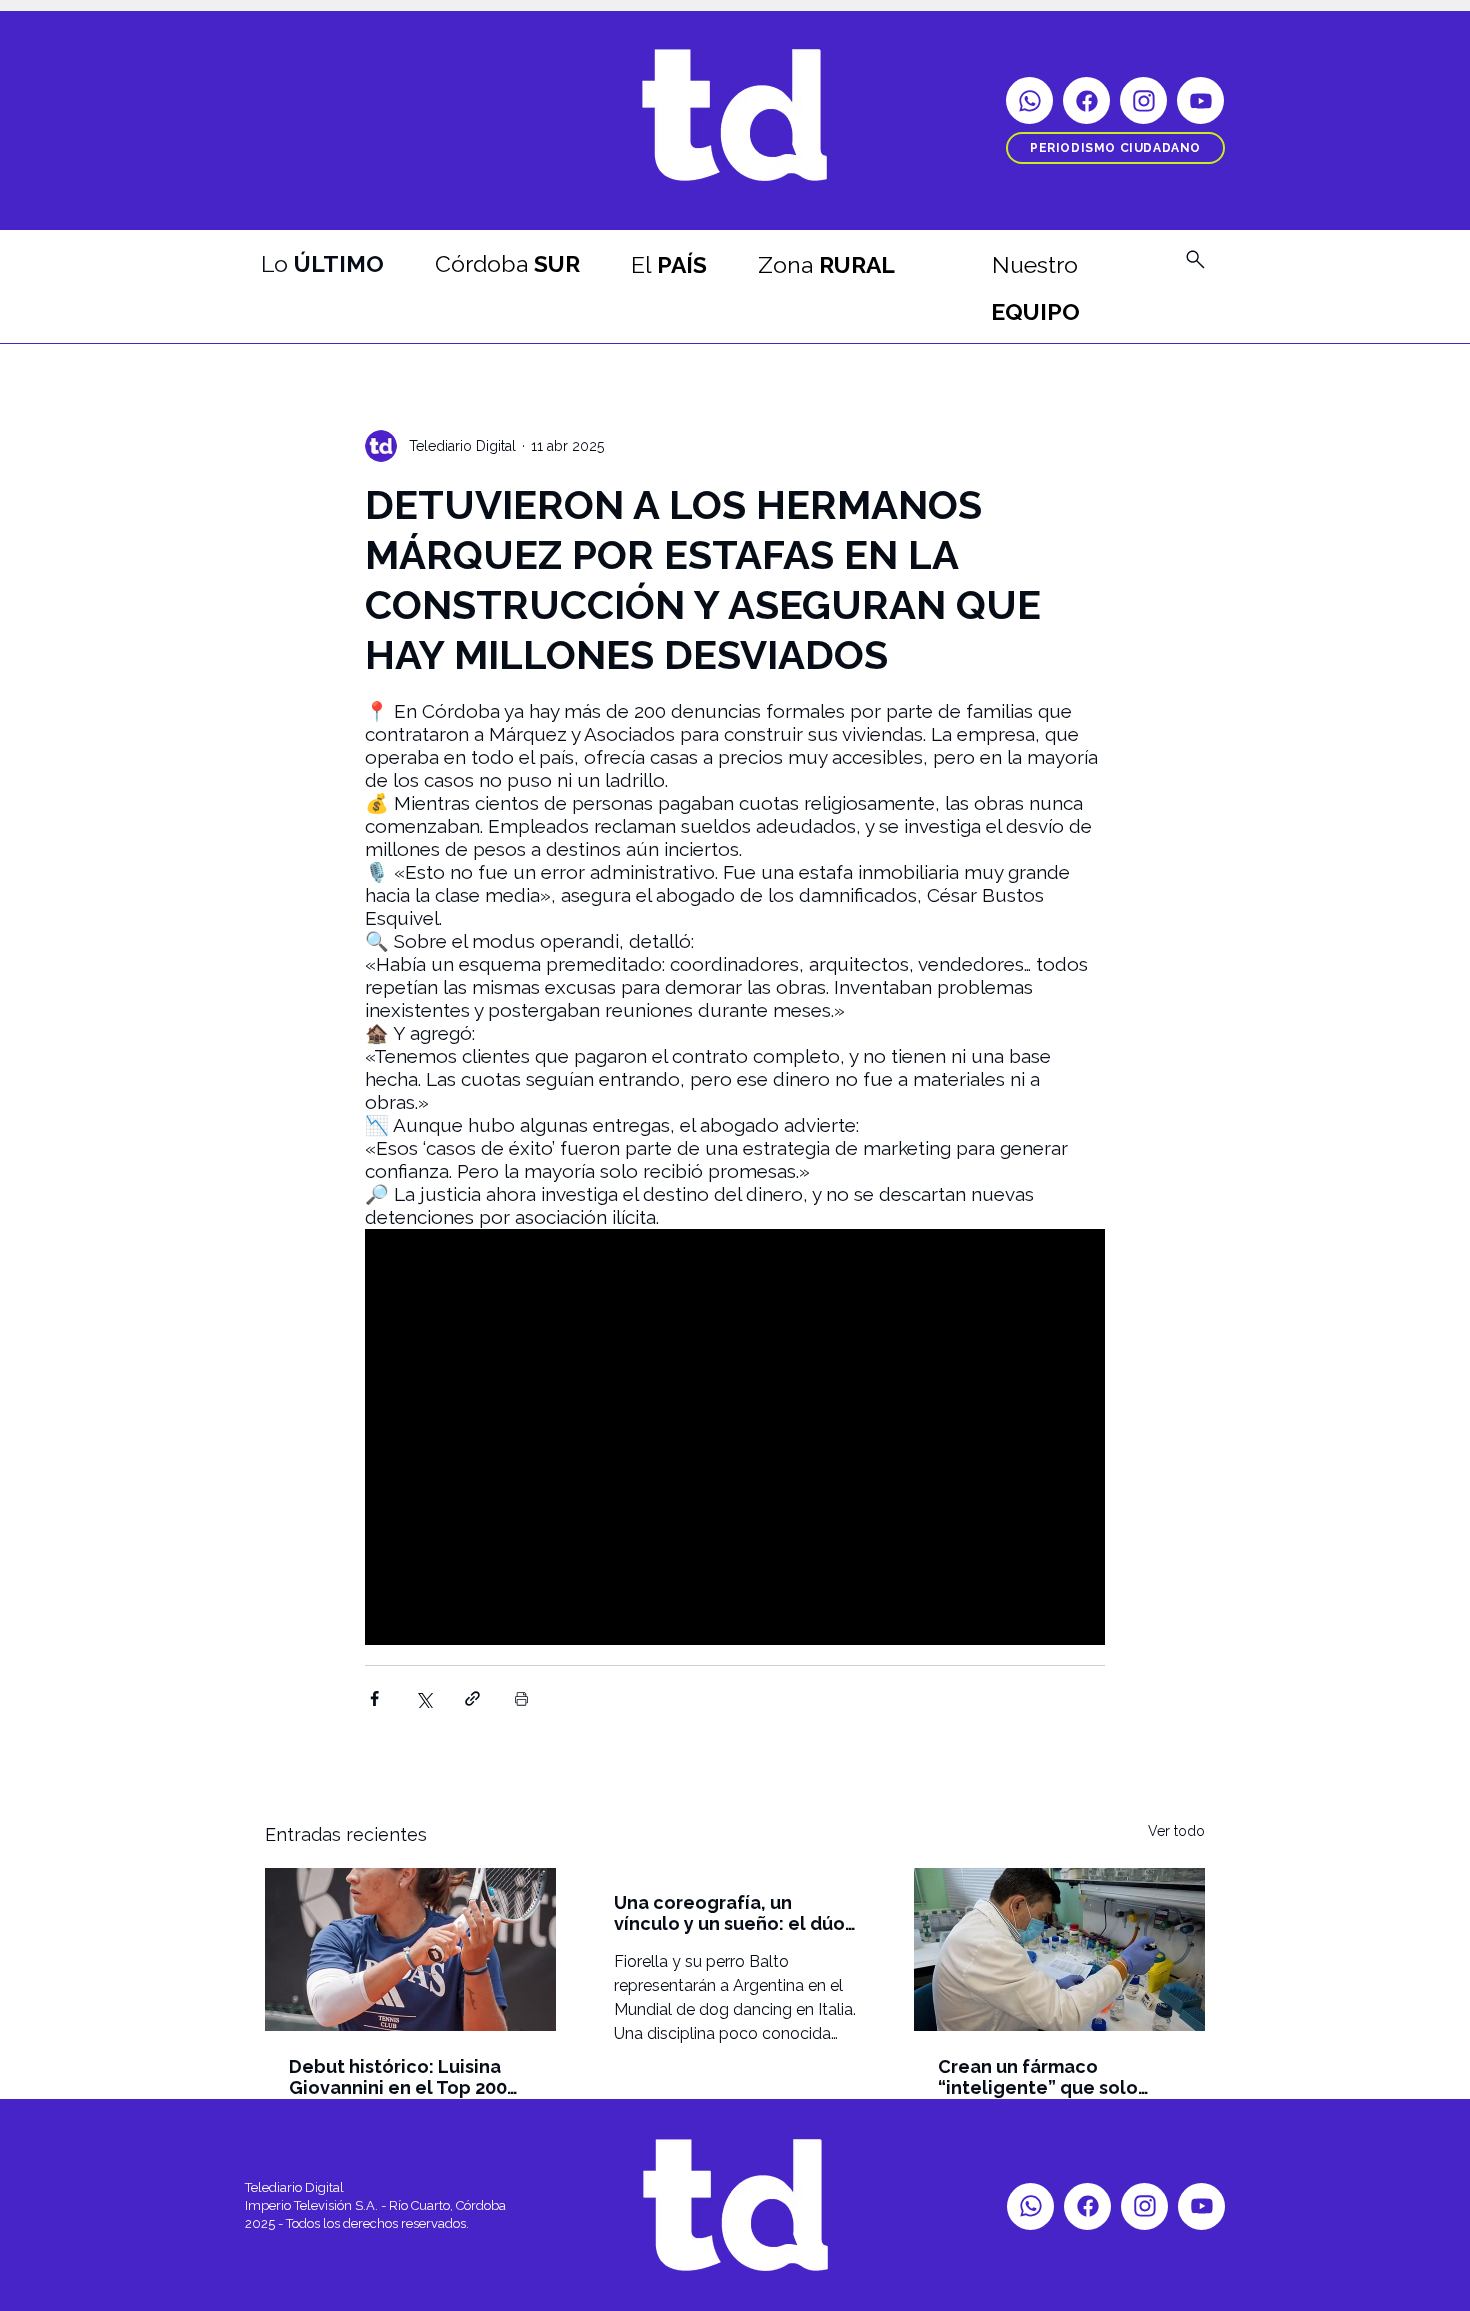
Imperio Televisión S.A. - (317, 2205)
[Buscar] (1195, 259)
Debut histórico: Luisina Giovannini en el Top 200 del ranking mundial (398, 2077)
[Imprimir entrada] (521, 1698)
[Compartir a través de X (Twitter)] (423, 1698)
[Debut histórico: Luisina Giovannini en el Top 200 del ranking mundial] (410, 1949)
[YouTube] (1200, 100)
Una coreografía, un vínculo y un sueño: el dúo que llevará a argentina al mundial (729, 1913)
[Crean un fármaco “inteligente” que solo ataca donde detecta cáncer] (1059, 1949)
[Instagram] (1143, 100)
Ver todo (1176, 1831)
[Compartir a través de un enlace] (472, 1698)
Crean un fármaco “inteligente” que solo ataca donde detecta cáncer (1038, 2077)
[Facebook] (1086, 100)
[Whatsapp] (1029, 100)
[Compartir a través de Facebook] (374, 1698)
